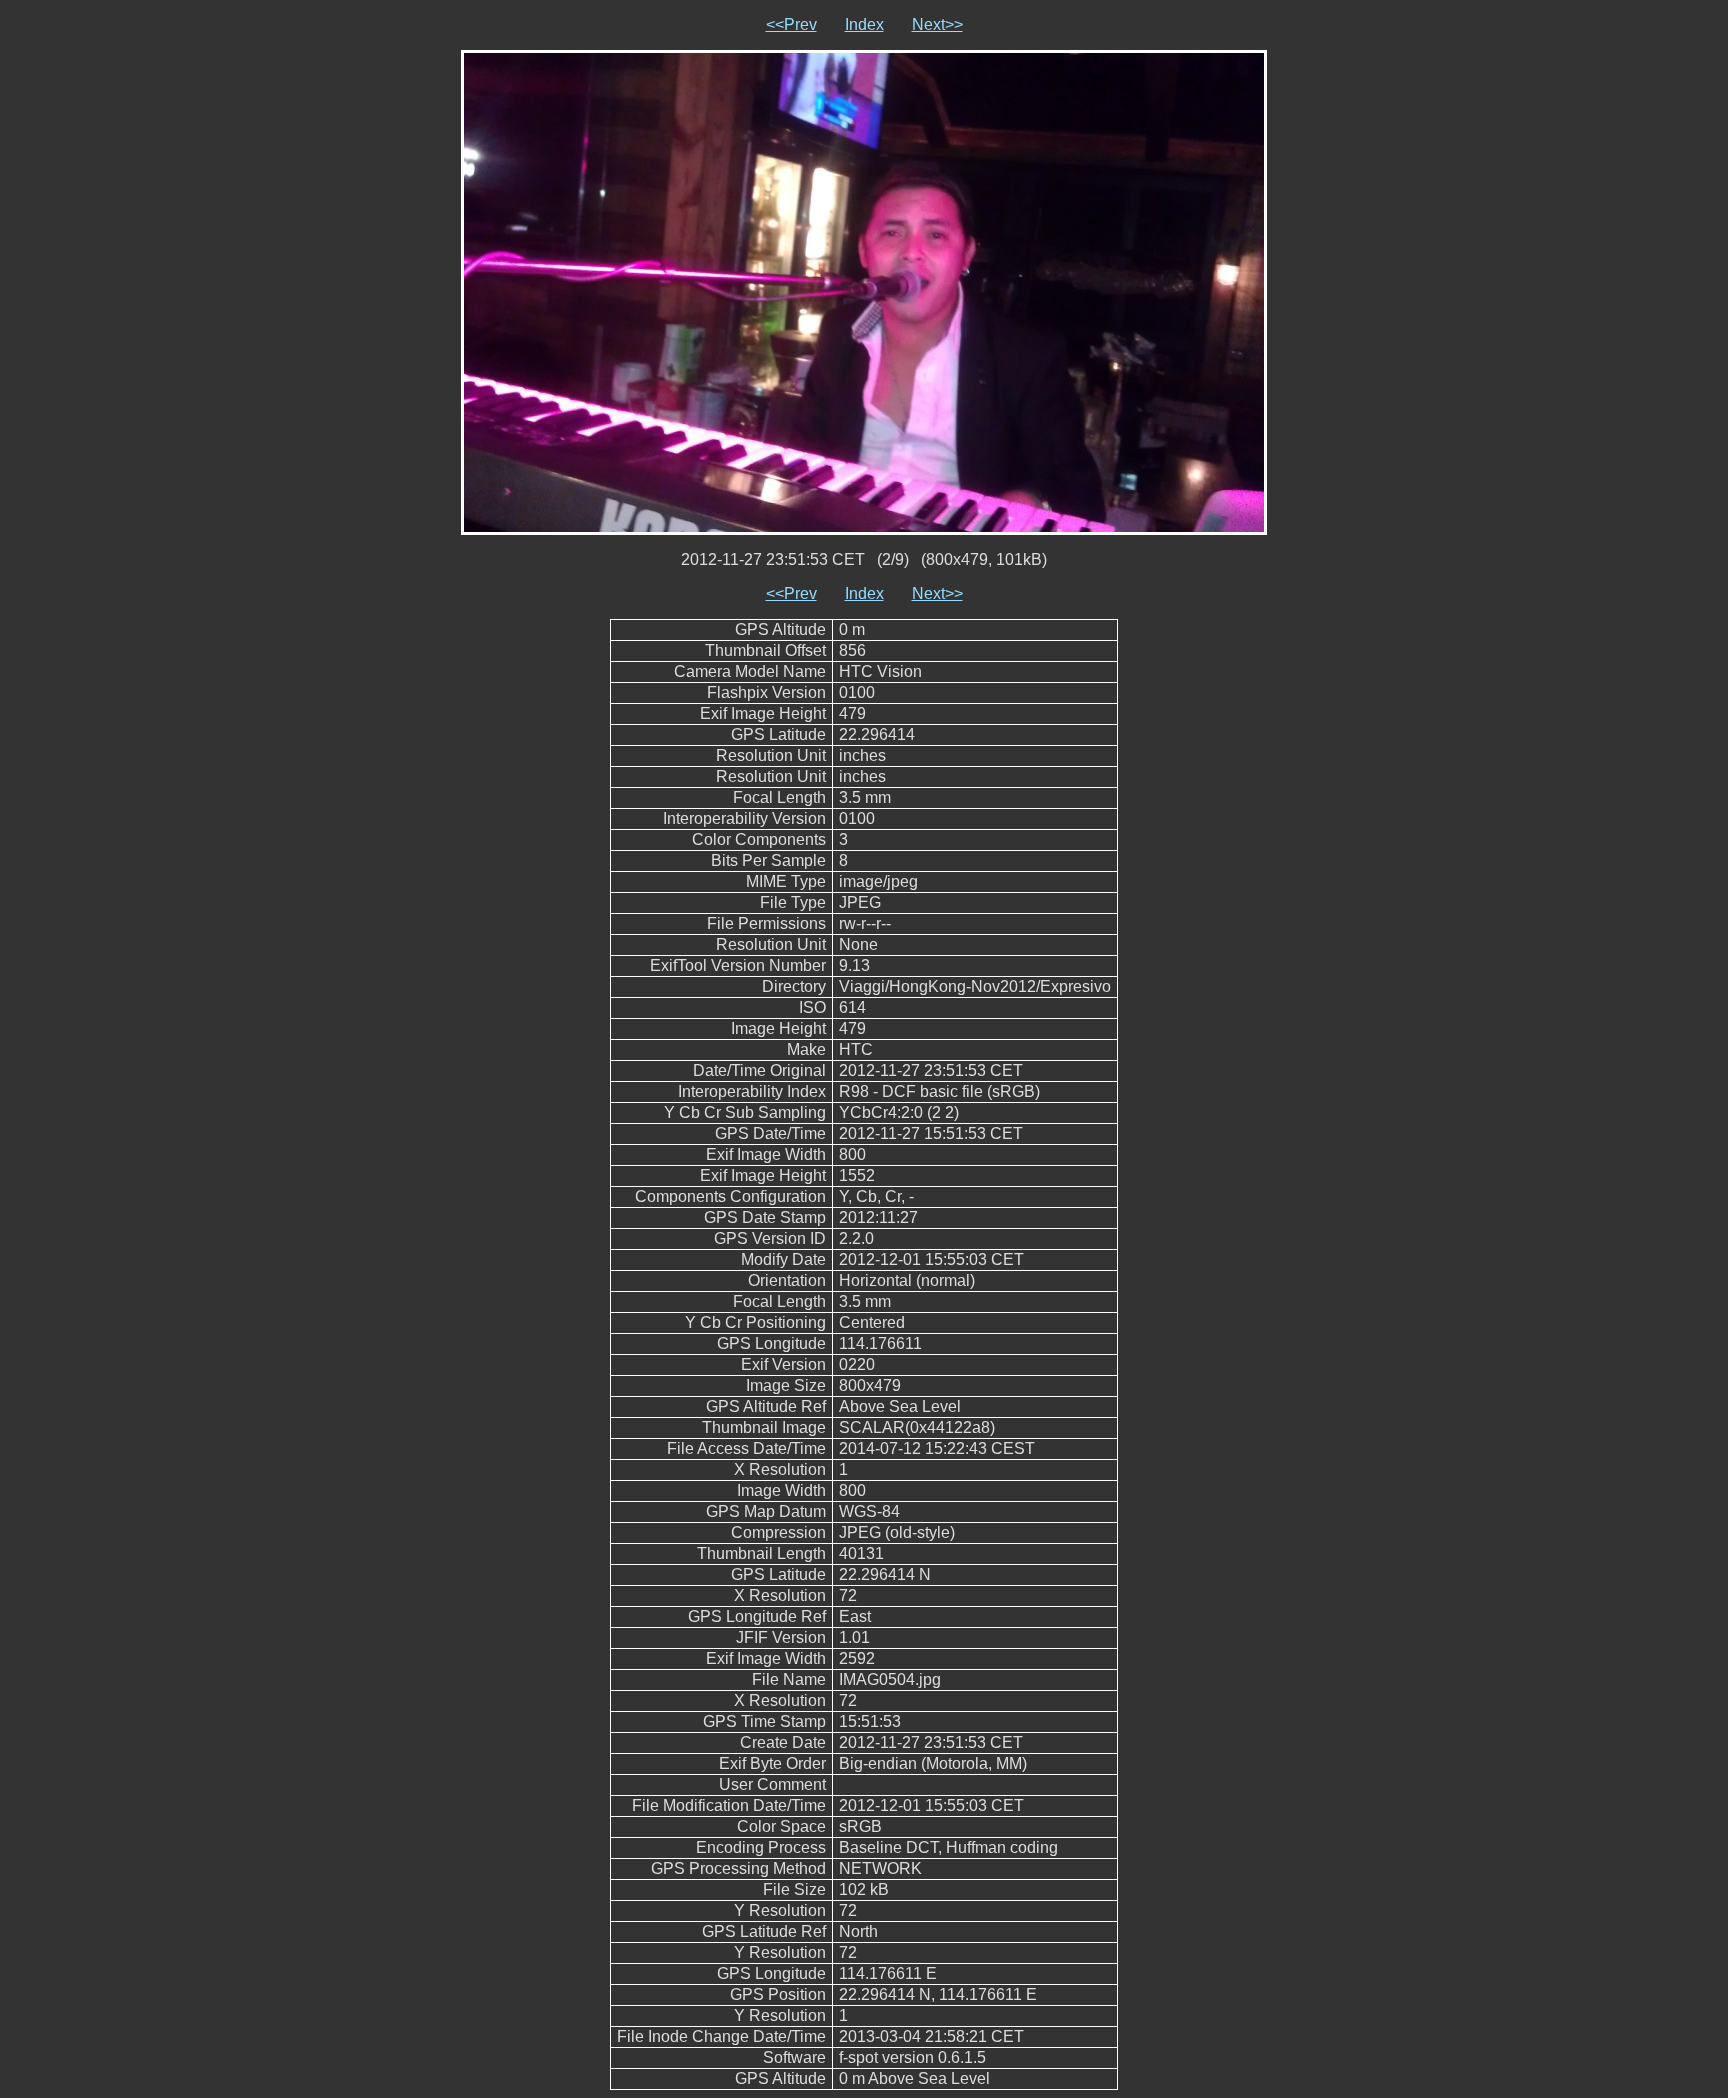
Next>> (937, 24)
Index (864, 24)
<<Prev (791, 24)
